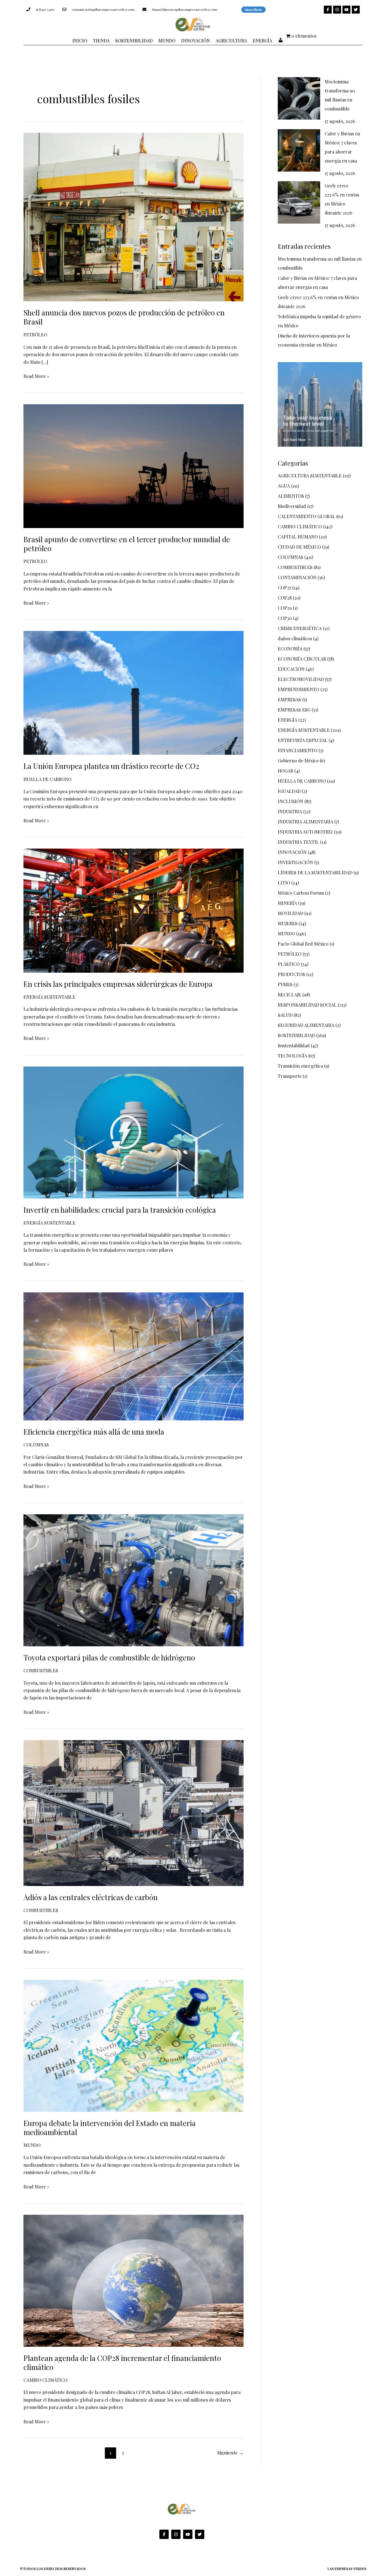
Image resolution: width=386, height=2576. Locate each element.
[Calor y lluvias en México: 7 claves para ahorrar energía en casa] (299, 150)
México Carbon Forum (301, 893)
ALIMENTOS (291, 496)
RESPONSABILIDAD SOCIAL (307, 1005)
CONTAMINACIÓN (297, 577)
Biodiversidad (292, 506)
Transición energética (300, 1066)
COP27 (284, 588)
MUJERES (288, 923)
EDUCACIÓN (291, 669)
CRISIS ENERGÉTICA (300, 628)
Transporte (290, 1076)
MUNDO (32, 2145)
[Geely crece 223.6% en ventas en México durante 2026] (299, 202)
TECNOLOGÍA (292, 1056)
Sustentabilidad (294, 1045)
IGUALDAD (289, 791)
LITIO (284, 883)
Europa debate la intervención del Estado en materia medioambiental (109, 2128)
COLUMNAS (36, 1445)
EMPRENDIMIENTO (299, 689)
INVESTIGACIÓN (295, 862)
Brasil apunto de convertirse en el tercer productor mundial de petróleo (127, 544)
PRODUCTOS (291, 974)
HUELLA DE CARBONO (47, 779)
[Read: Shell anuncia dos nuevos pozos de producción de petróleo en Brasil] (134, 216)
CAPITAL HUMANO (298, 537)
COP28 (285, 598)
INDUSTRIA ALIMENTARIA (305, 822)
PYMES (285, 984)
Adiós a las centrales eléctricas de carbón (91, 1897)
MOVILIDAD (290, 913)
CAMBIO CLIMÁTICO (45, 2380)
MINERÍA (287, 903)
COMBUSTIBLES (41, 1670)
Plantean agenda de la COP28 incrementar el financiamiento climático (122, 2362)
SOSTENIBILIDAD (296, 1035)
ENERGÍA (288, 720)
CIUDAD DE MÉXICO (299, 547)
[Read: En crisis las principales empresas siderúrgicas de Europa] (134, 910)
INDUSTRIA (290, 811)
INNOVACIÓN (292, 852)
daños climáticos (295, 638)
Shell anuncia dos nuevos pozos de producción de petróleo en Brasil (124, 317)
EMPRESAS (289, 699)
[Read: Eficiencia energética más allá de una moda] (134, 1356)
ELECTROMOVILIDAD (301, 679)
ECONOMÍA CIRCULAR (302, 659)
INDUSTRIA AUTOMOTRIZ (305, 832)
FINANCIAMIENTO (298, 750)
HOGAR (286, 771)
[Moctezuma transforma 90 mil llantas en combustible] (299, 98)
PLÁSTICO (289, 964)
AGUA (284, 486)
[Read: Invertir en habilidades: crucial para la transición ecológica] (134, 1132)
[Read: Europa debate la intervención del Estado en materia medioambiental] (134, 2045)
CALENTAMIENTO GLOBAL (306, 516)
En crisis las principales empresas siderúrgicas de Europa (119, 984)
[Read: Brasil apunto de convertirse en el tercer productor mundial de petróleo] (134, 465)
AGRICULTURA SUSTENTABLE (310, 476)
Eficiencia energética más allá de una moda (94, 1432)
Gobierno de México (298, 761)
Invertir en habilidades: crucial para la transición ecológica (120, 1210)
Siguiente (230, 2452)
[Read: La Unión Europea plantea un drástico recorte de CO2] (134, 692)
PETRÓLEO (35, 335)
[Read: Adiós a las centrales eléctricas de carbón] (134, 1812)
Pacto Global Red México (303, 944)
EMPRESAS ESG (294, 710)
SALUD (285, 1015)
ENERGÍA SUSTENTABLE (49, 997)
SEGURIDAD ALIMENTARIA (306, 1025)
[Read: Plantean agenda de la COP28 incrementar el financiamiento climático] (134, 2280)
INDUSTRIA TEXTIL (298, 842)
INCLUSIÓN (290, 801)
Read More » (36, 376)
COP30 (285, 618)
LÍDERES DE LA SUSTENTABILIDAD (315, 872)
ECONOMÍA (290, 649)
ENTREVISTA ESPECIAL (303, 740)
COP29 (285, 608)
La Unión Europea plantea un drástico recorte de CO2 (111, 766)
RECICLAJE (289, 995)
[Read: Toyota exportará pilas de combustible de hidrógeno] (134, 1580)
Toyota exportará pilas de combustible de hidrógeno (110, 1657)
